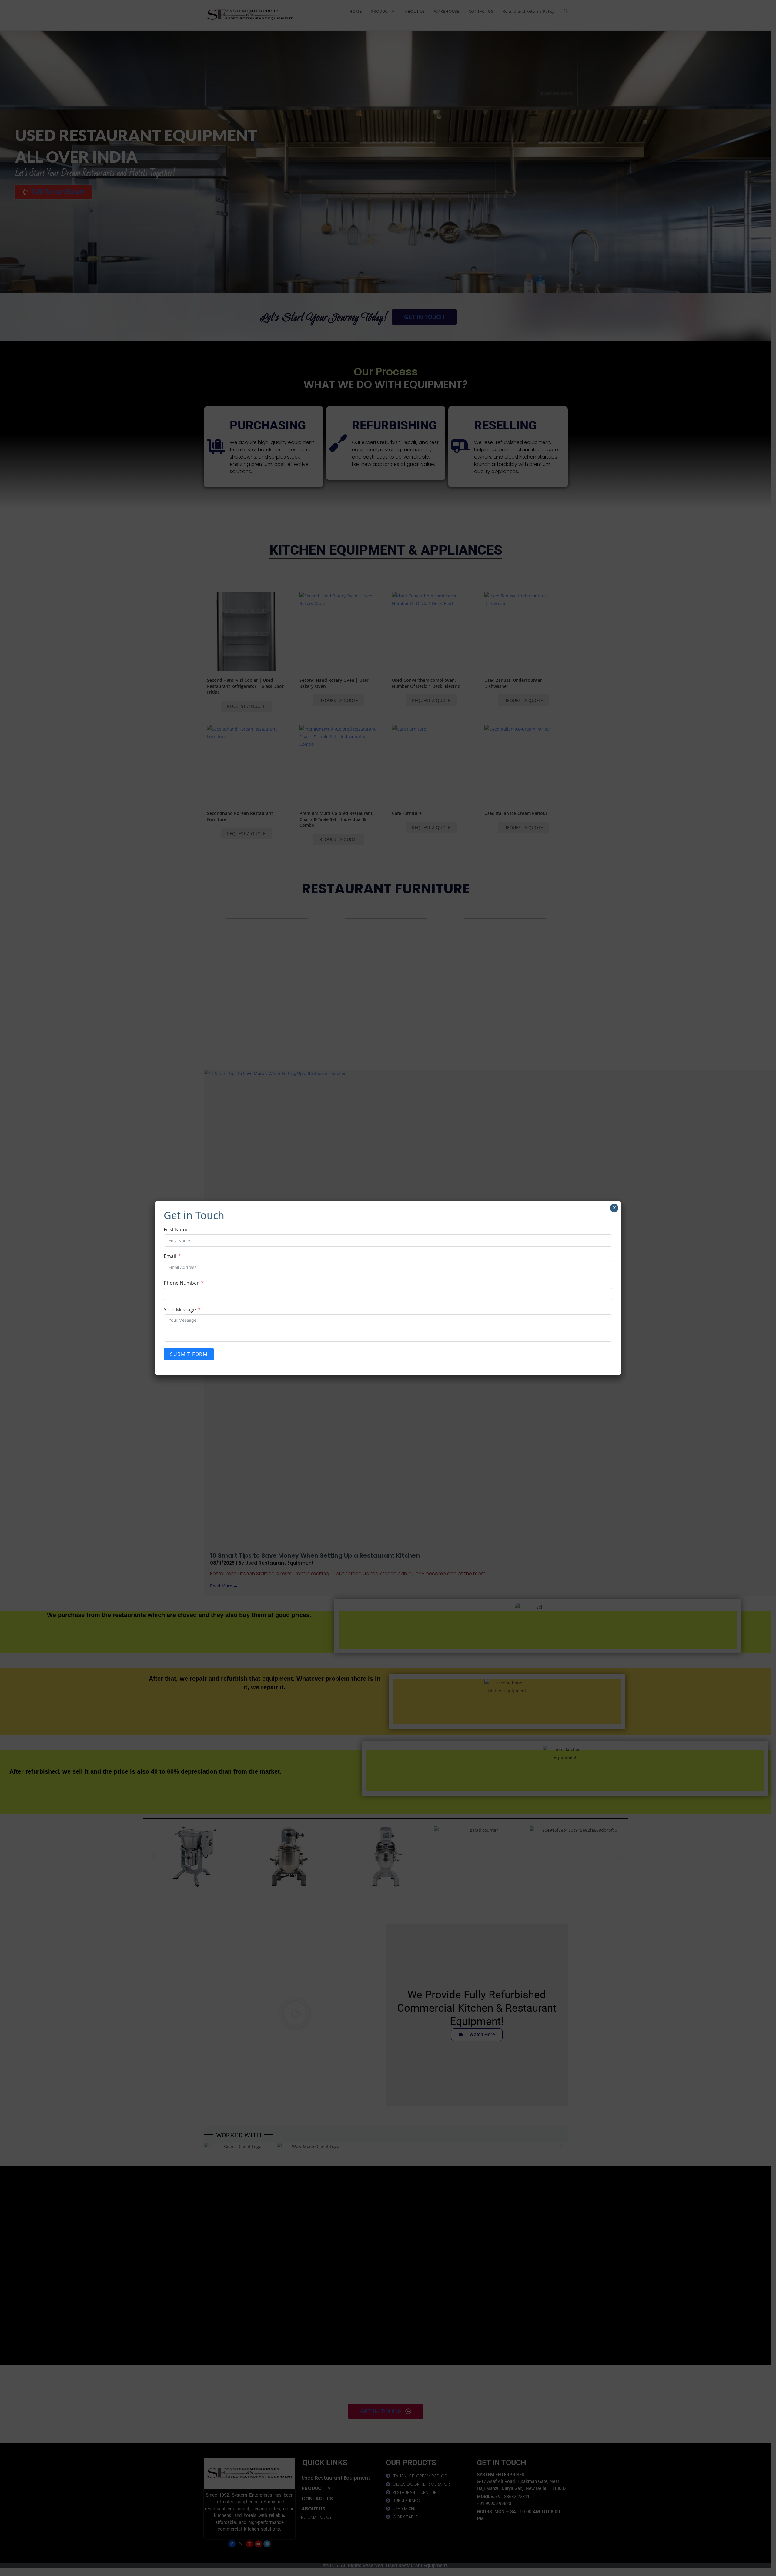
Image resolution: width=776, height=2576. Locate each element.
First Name (176, 1229)
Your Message (180, 1310)
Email (170, 1256)
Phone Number (181, 1283)
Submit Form (189, 1354)
